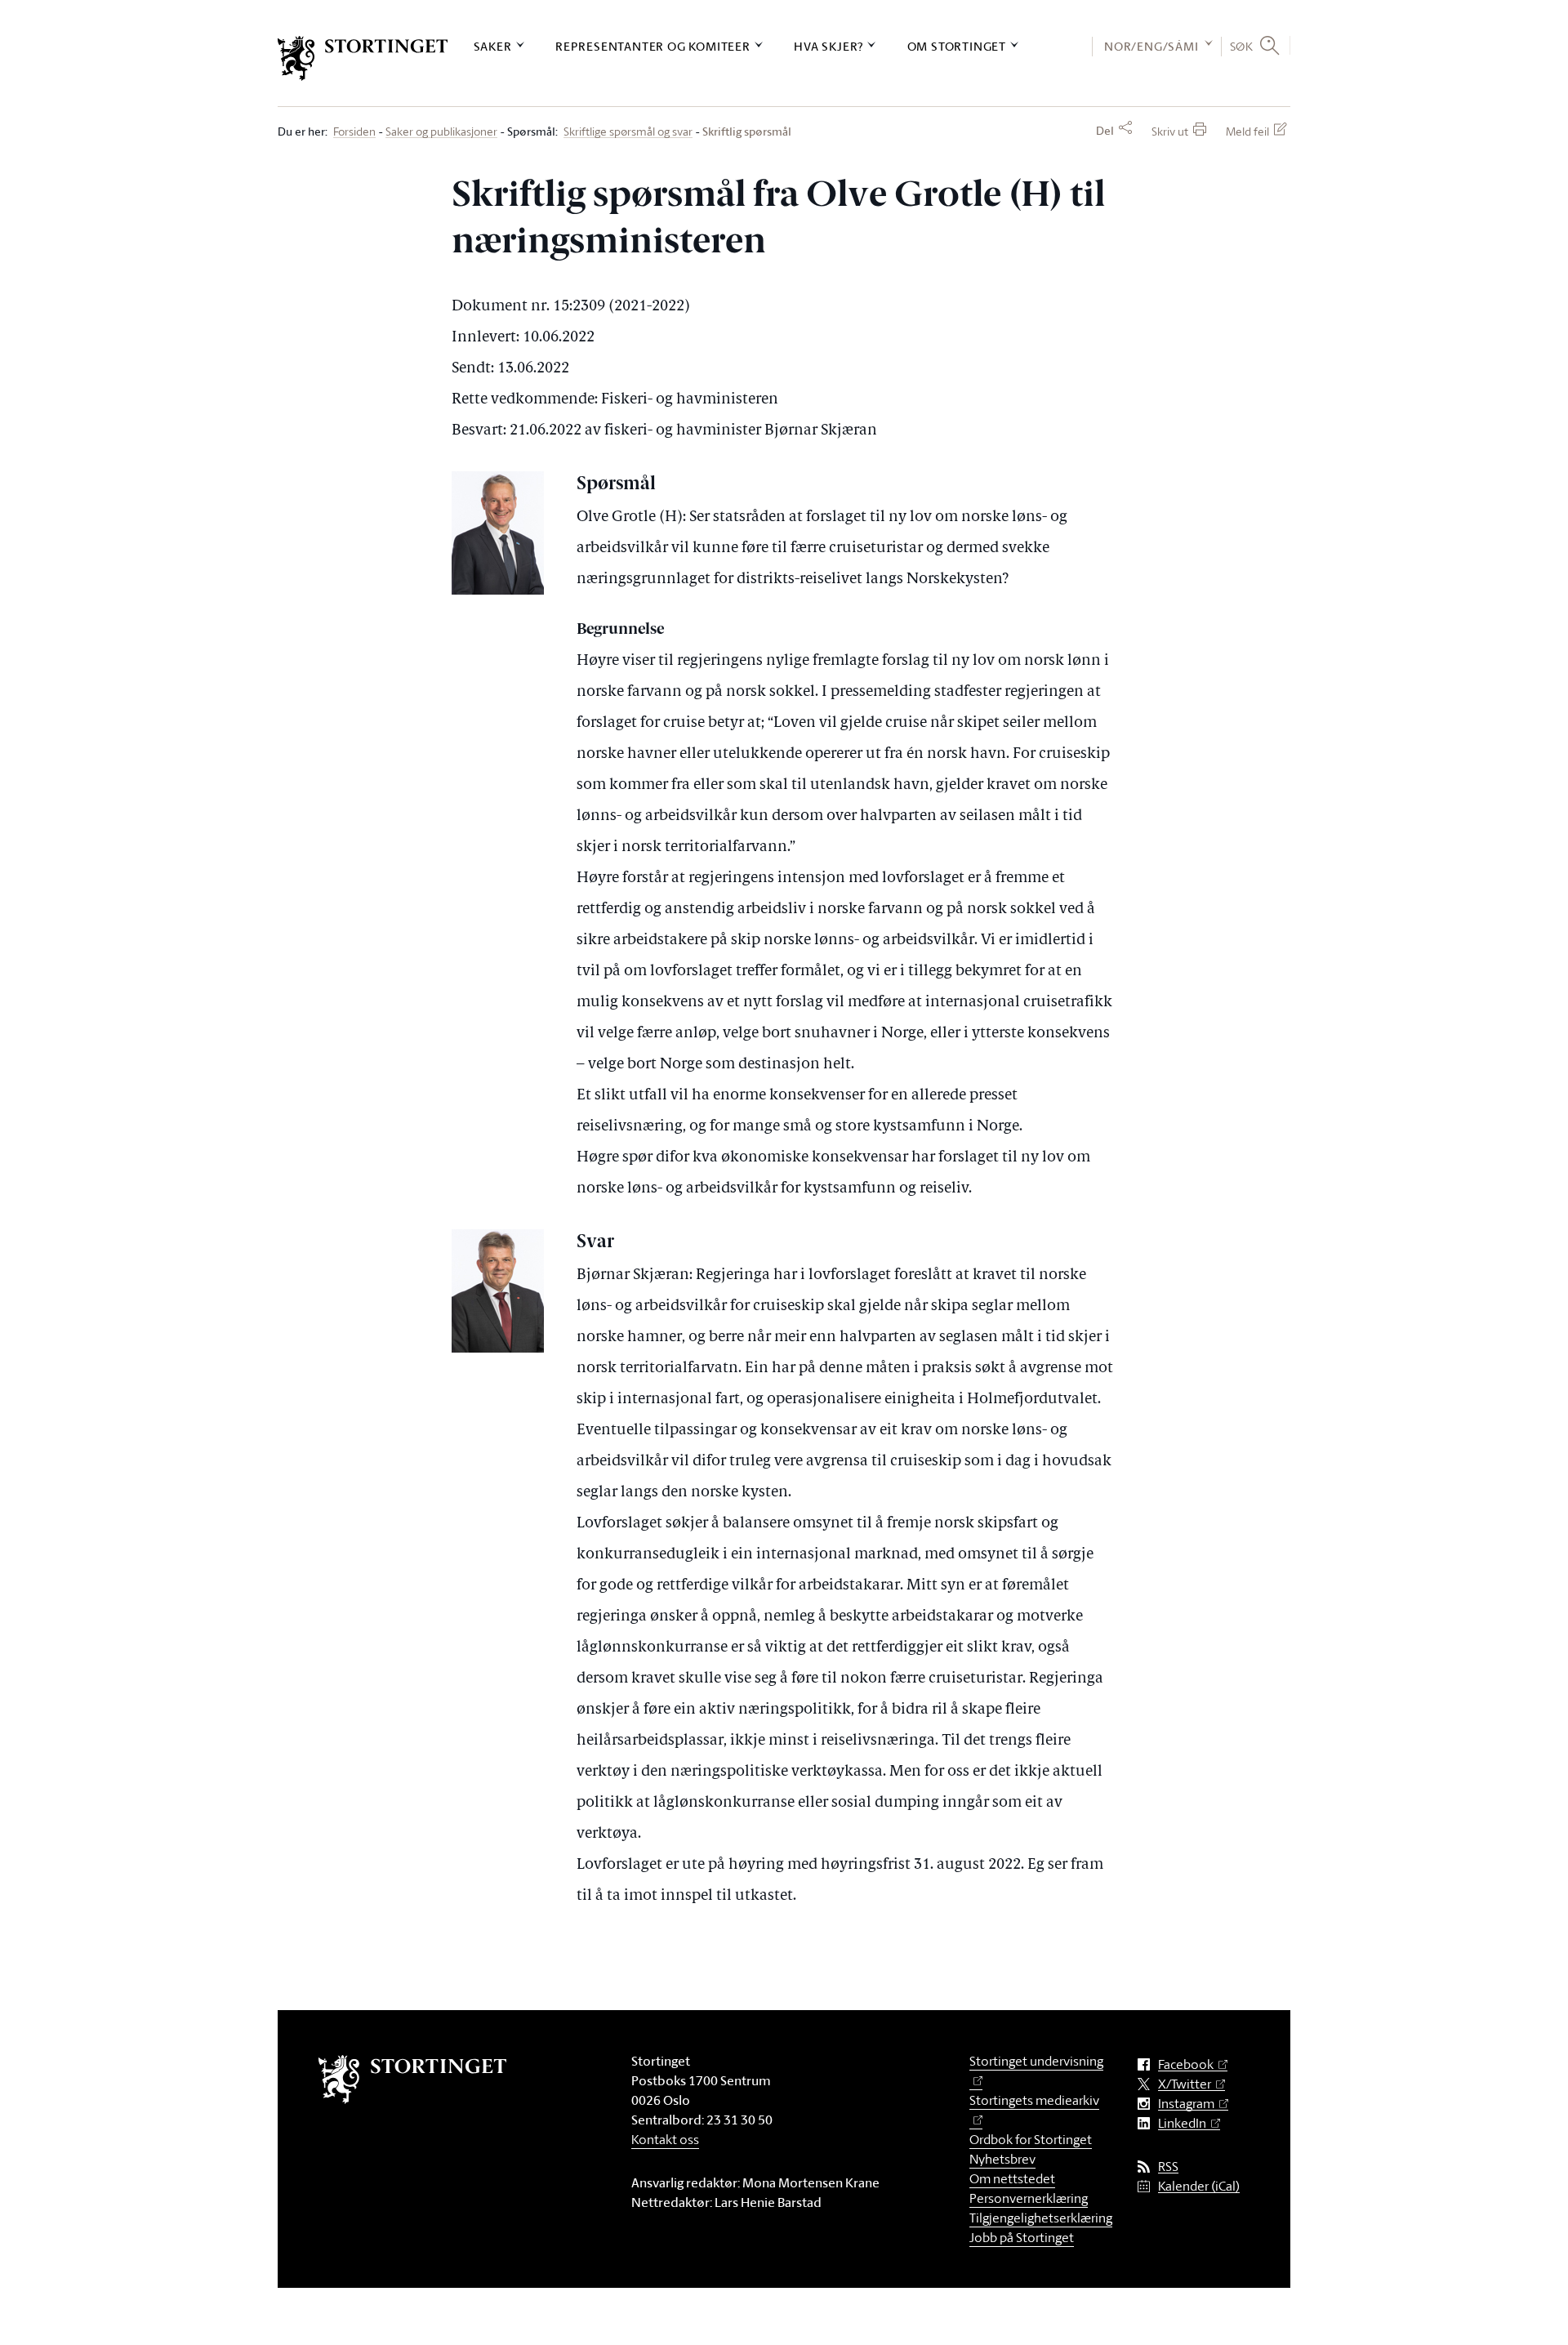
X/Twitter (1185, 2084)
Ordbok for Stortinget (1031, 2139)
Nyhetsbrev (1002, 2159)
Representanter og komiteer (653, 46)
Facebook (1186, 2064)
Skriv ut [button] (1170, 131)
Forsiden (354, 132)
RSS (1168, 2167)
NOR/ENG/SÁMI (1151, 46)
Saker (493, 46)
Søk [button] (1242, 46)
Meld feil (1247, 131)
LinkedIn (1182, 2123)
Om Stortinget (957, 46)
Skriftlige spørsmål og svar (628, 132)
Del (1105, 131)
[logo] (363, 58)
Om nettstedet (1012, 2178)
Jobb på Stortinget (1022, 2237)
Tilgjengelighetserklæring (1041, 2218)
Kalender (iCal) (1199, 2186)
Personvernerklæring (1029, 2198)
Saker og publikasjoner (441, 132)
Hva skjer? (829, 46)
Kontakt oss (665, 2139)
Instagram (1186, 2104)
